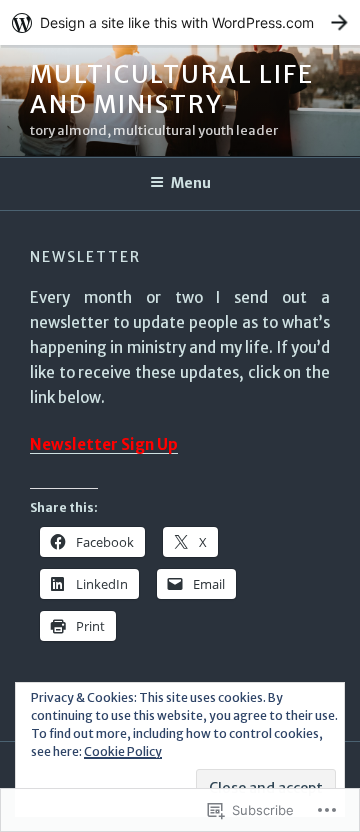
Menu (191, 183)
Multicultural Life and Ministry (172, 89)
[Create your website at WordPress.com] (180, 22)
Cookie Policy (123, 751)
